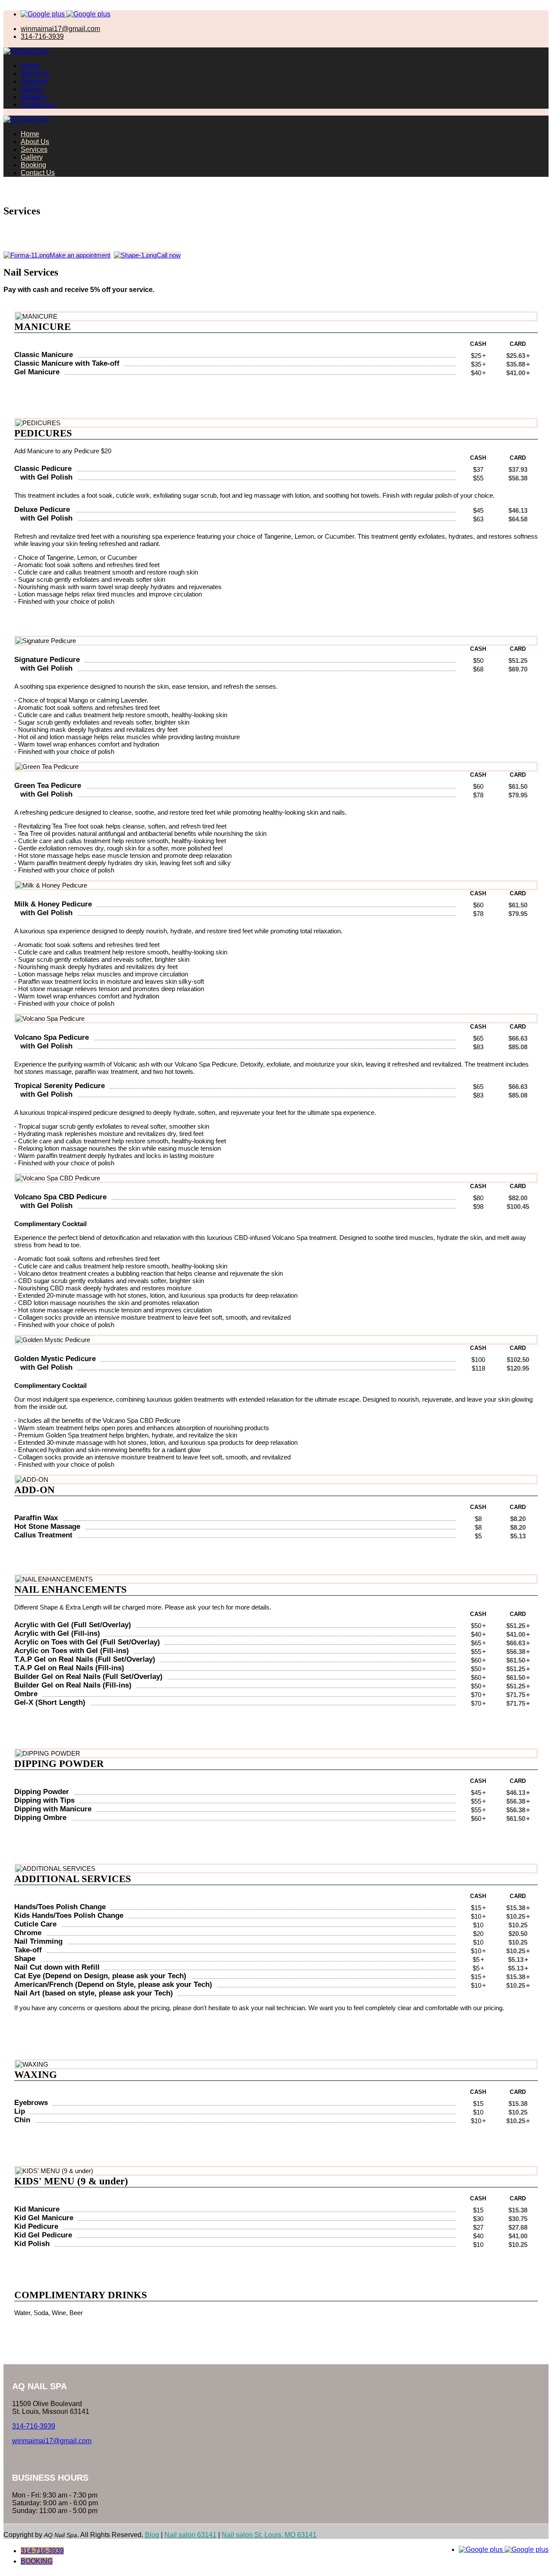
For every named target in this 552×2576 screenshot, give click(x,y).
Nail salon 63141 (190, 2535)
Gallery (32, 89)
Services (34, 81)
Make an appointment (80, 255)
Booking (33, 97)
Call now (169, 255)
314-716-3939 (42, 2551)
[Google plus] (44, 14)
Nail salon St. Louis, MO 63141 (269, 2535)
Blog (152, 2535)
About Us (35, 74)
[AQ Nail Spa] (26, 51)
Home (30, 66)
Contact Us (38, 105)
